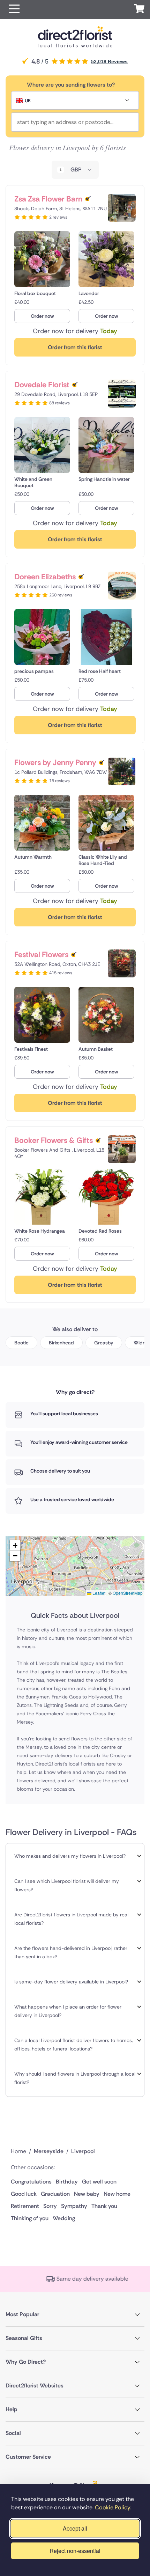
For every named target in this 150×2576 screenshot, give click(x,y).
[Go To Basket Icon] (139, 10)
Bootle (21, 1343)
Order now (42, 316)
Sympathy (74, 2206)
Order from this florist (75, 347)
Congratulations (31, 2182)
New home (117, 2194)
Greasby (104, 1343)
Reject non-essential (75, 2551)
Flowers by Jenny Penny (55, 762)
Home (18, 2151)
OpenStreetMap (128, 1593)
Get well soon (99, 2182)
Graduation (55, 2194)
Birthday (67, 2182)
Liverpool (83, 2151)
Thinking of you (30, 2218)
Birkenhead (61, 1343)
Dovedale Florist (42, 385)
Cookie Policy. (113, 2507)
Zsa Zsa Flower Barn (48, 199)
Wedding (64, 2218)
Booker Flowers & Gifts (54, 1140)
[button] (14, 10)
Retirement (25, 2206)
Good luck (24, 2194)
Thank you (104, 2206)
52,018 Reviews (109, 61)
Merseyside (49, 2151)
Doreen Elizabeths (45, 577)
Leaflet (98, 1593)
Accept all (75, 2528)
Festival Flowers (41, 955)
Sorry (50, 2206)
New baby (87, 2194)
